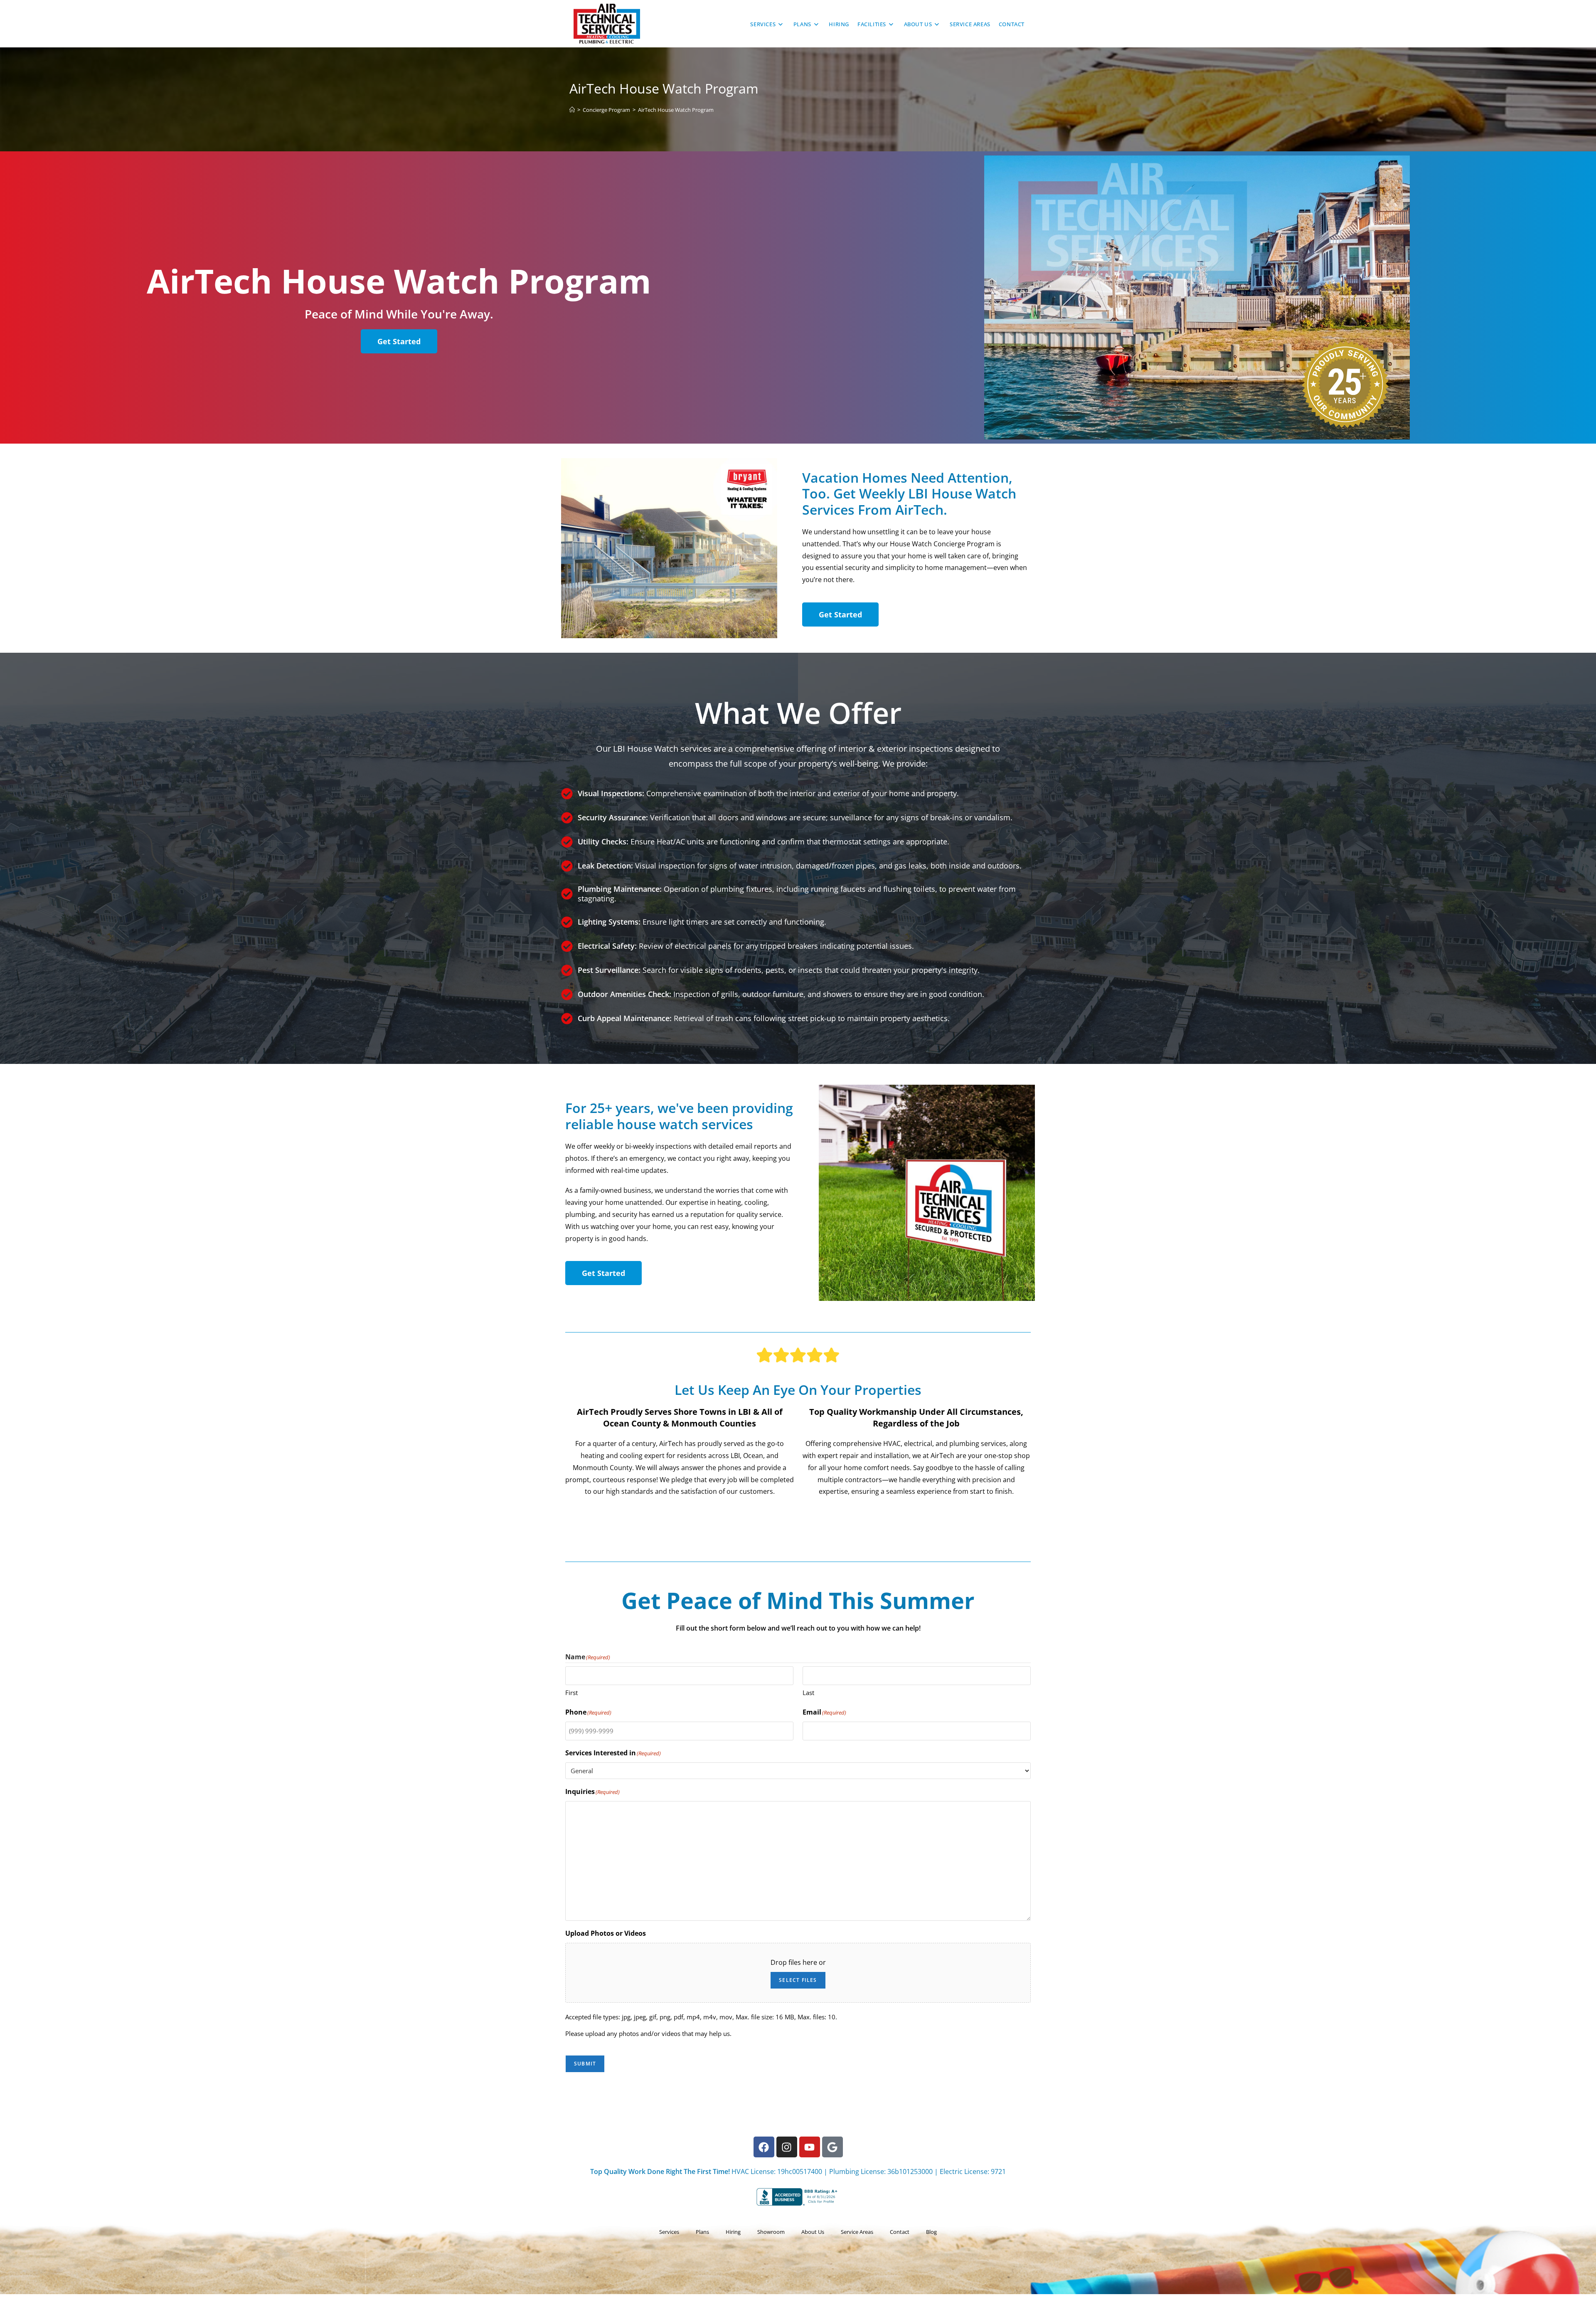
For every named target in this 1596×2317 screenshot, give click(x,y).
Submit (585, 2064)
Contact (900, 2232)
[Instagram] (787, 2147)
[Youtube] (810, 2147)
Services (669, 2232)
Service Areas (857, 2232)
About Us (813, 2232)
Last (808, 1693)
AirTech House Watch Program (676, 110)
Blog (931, 2232)
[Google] (832, 2147)
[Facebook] (764, 2147)
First (571, 1693)
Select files (798, 1980)
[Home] (572, 110)
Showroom (771, 2232)
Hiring (733, 2232)
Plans (702, 2232)
